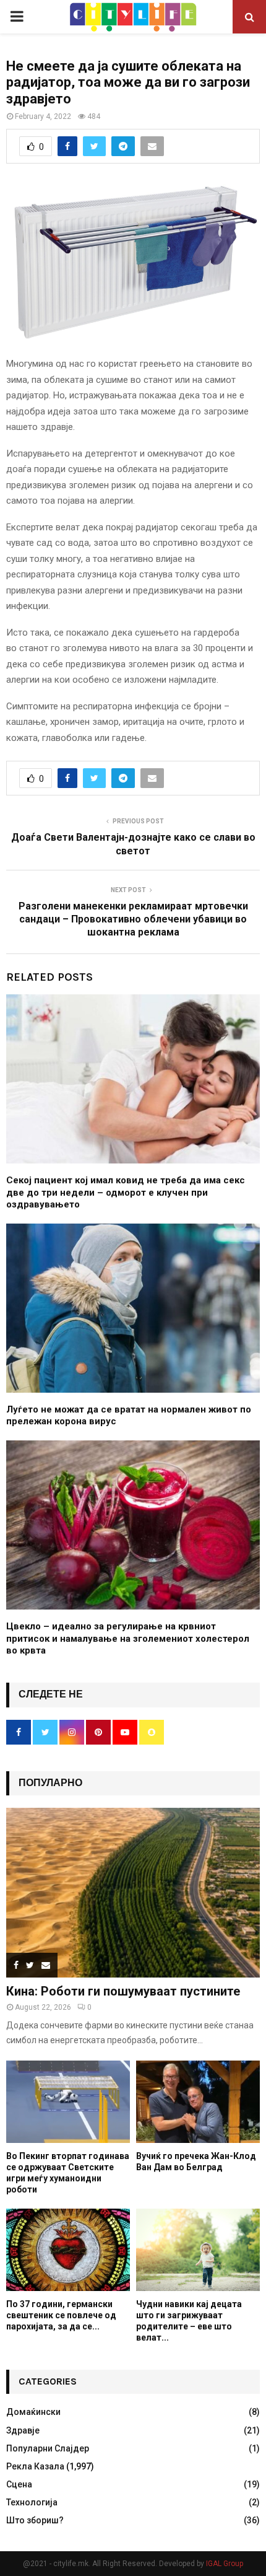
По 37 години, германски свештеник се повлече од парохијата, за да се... (61, 2315)
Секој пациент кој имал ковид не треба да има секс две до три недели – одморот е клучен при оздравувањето (126, 1192)
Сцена (19, 2484)
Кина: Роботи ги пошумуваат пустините (123, 1991)
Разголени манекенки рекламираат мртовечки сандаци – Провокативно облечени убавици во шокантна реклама (133, 919)
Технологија (32, 2502)
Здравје (23, 2430)
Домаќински (33, 2412)
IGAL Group (225, 2564)
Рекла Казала (35, 2466)
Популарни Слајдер (48, 2448)
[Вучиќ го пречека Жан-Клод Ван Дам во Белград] (198, 2102)
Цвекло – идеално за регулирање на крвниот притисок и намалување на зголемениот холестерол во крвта (128, 1638)
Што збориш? (35, 2520)
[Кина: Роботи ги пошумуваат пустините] (133, 1892)
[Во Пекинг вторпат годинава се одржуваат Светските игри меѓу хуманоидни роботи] (68, 2102)
